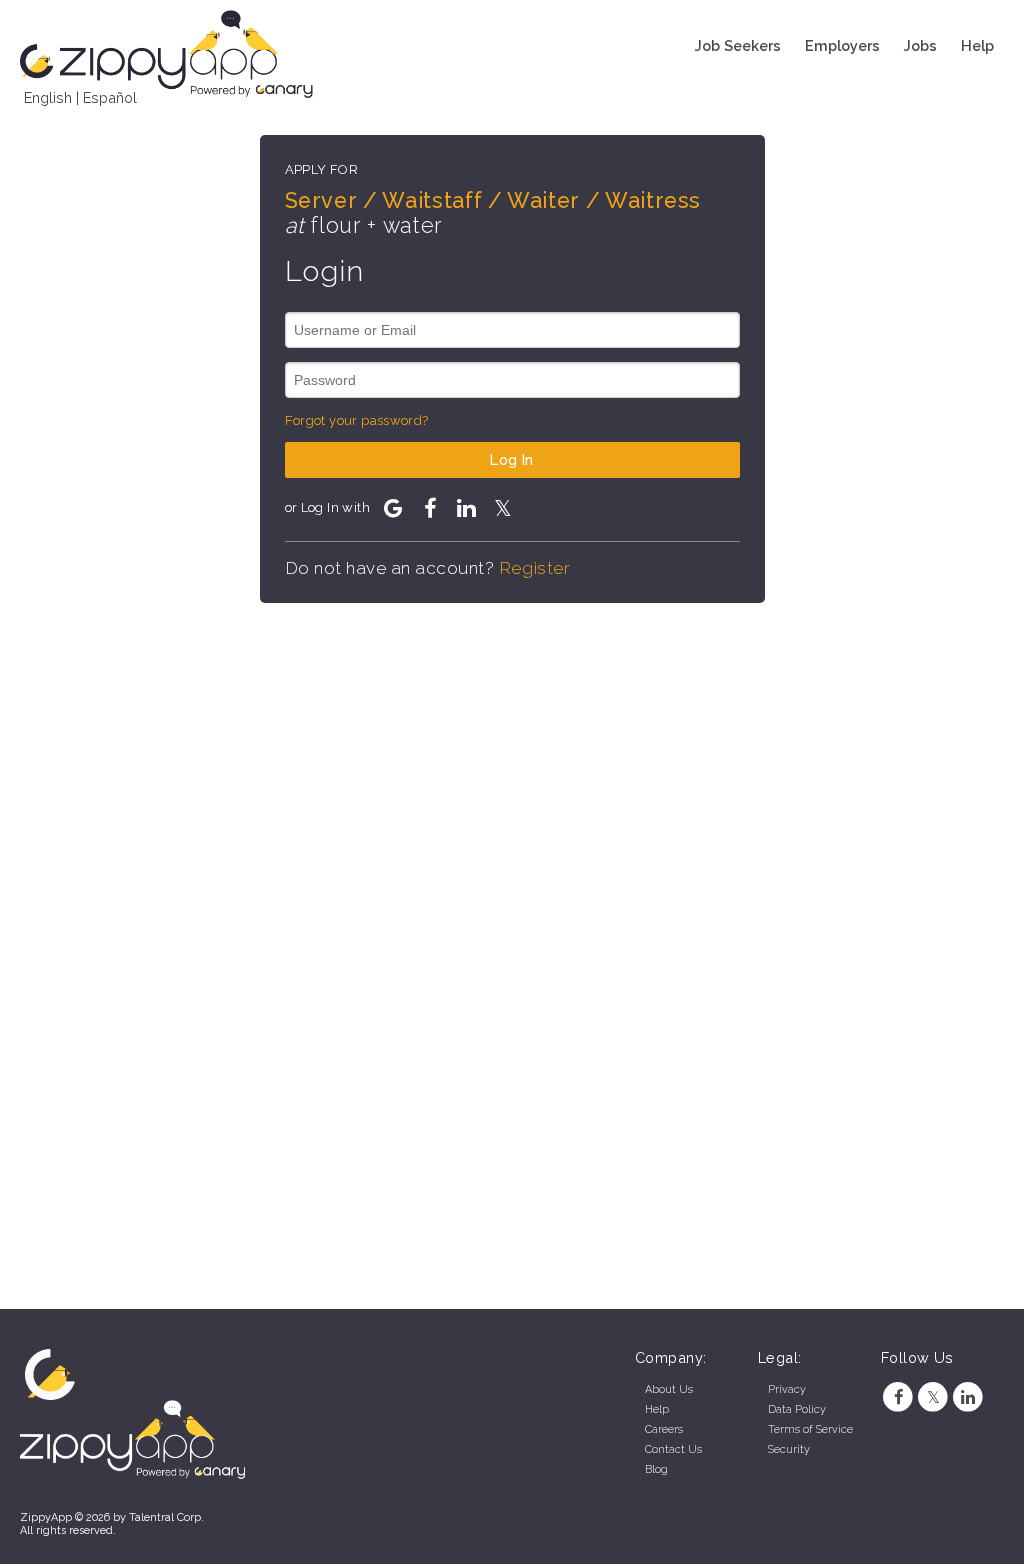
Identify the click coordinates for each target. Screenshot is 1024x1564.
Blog (656, 1469)
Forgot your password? (357, 420)
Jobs (920, 45)
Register (534, 568)
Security (789, 1449)
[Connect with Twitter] (503, 508)
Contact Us (673, 1449)
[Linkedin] (968, 1397)
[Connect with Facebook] (430, 508)
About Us (669, 1389)
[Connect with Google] (393, 508)
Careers (664, 1429)
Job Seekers (738, 45)
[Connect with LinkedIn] (466, 508)
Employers (842, 45)
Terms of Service (810, 1429)
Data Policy (797, 1409)
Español (110, 97)
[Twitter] (933, 1397)
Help (977, 45)
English (48, 97)
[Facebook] (898, 1397)
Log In (512, 459)
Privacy (787, 1389)
